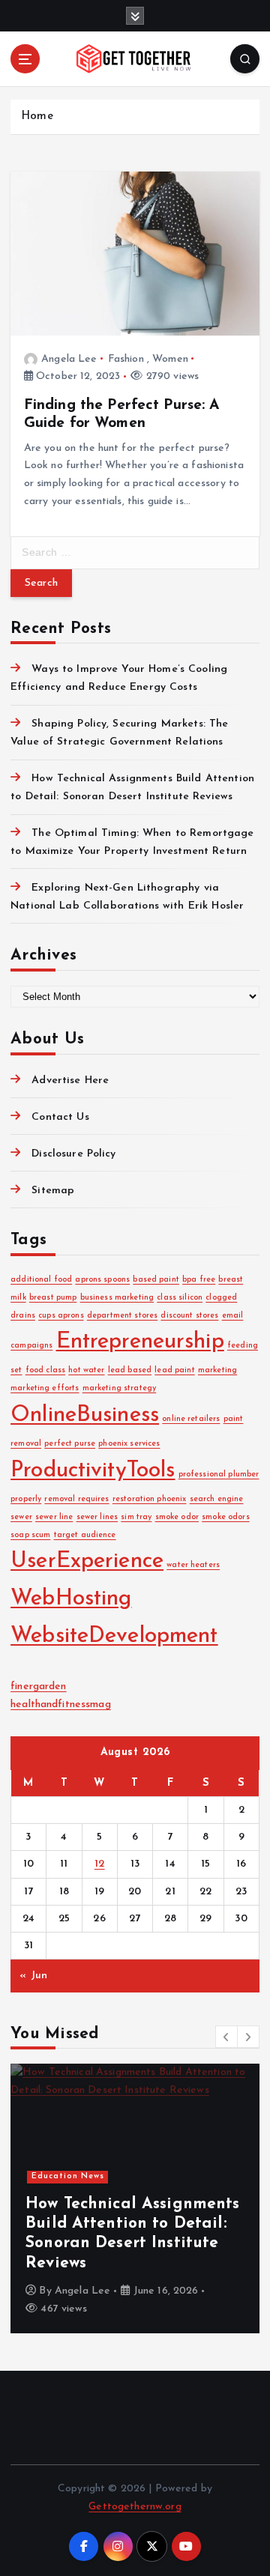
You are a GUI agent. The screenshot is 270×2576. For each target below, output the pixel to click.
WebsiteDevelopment (114, 1636)
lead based (130, 1370)
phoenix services (129, 1444)
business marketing (117, 1298)
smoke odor (177, 1517)
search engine (217, 1499)
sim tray (136, 1517)
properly (26, 1499)
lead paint (174, 1370)
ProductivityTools (93, 1471)
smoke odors (226, 1517)
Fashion (126, 359)
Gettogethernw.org (135, 2507)
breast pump (53, 1298)
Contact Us (60, 1117)
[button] (226, 2037)
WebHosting (71, 1599)
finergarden (39, 1686)
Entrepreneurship (140, 1342)
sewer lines (97, 1517)
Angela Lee (69, 359)
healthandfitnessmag (61, 1704)
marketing (217, 1370)
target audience (85, 1535)
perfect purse (70, 1444)
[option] (135, 2198)
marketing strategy (120, 1388)
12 (100, 1864)
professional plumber (219, 1475)
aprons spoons (102, 1280)
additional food (41, 1280)
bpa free (199, 1280)
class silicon (180, 1298)
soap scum (30, 1535)
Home (37, 116)
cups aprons (61, 1316)
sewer (21, 1517)
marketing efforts (45, 1388)
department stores (122, 1316)
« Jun (33, 1976)
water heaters (193, 1565)
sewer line (54, 1517)
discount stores (189, 1316)
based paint (156, 1280)
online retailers (191, 1419)
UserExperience (87, 1561)
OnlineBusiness (85, 1415)
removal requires (76, 1499)
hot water (86, 1370)
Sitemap (53, 1191)
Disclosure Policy (73, 1154)
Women (170, 359)
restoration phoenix (150, 1499)
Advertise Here (70, 1081)
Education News (68, 2176)
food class (45, 1370)
